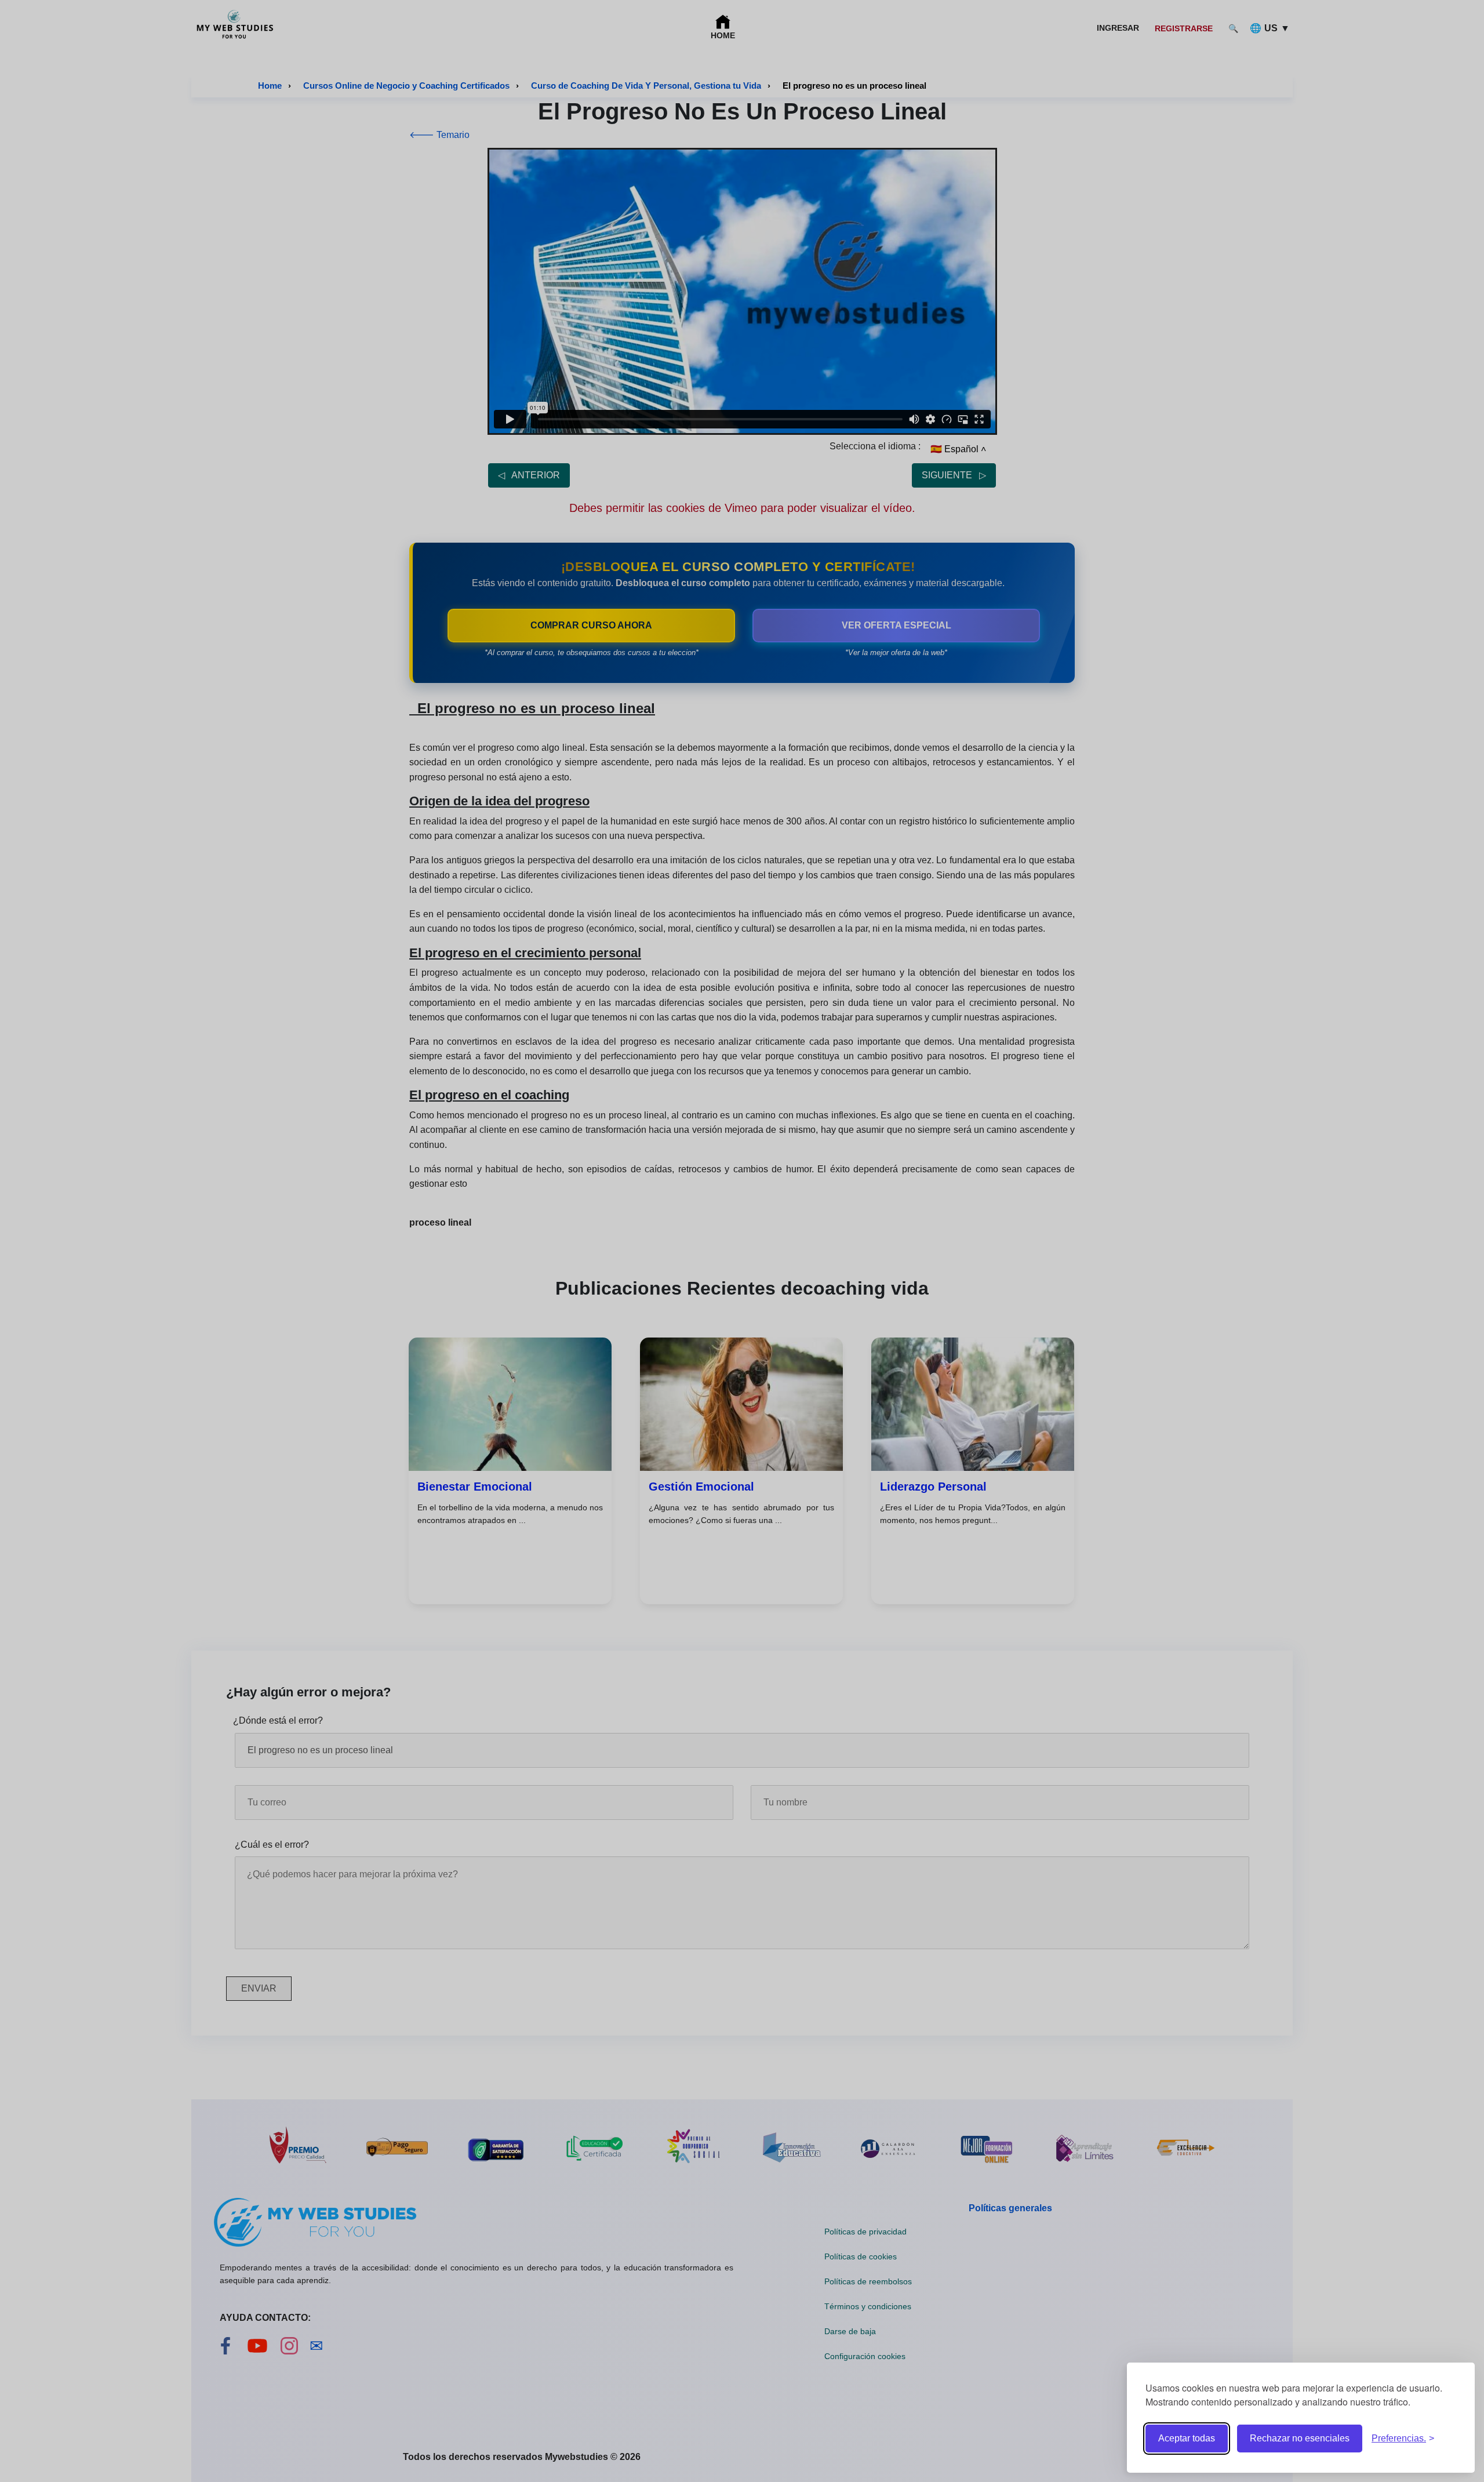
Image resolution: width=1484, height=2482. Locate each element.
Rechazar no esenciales (1300, 2438)
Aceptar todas (1187, 2438)
